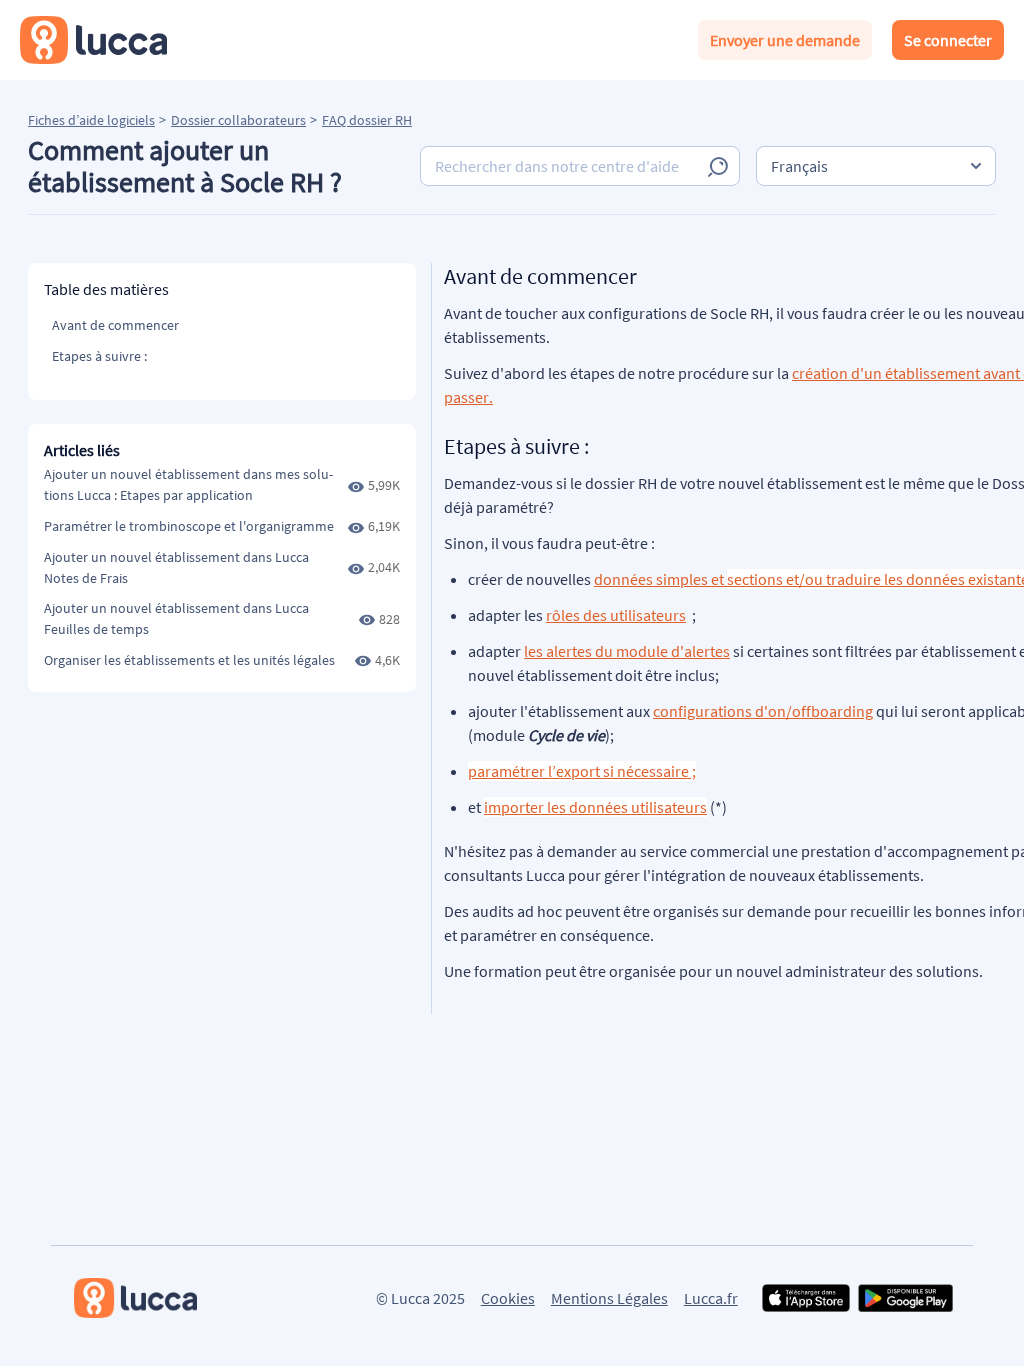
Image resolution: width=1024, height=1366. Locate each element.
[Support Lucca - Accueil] (93, 40)
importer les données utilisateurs (595, 807)
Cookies (508, 1298)
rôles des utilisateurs (616, 615)
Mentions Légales (609, 1298)
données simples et (660, 579)
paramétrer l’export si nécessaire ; (582, 771)
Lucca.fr (711, 1298)
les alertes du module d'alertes (627, 651)
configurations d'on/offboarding (763, 711)
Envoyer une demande (785, 40)
